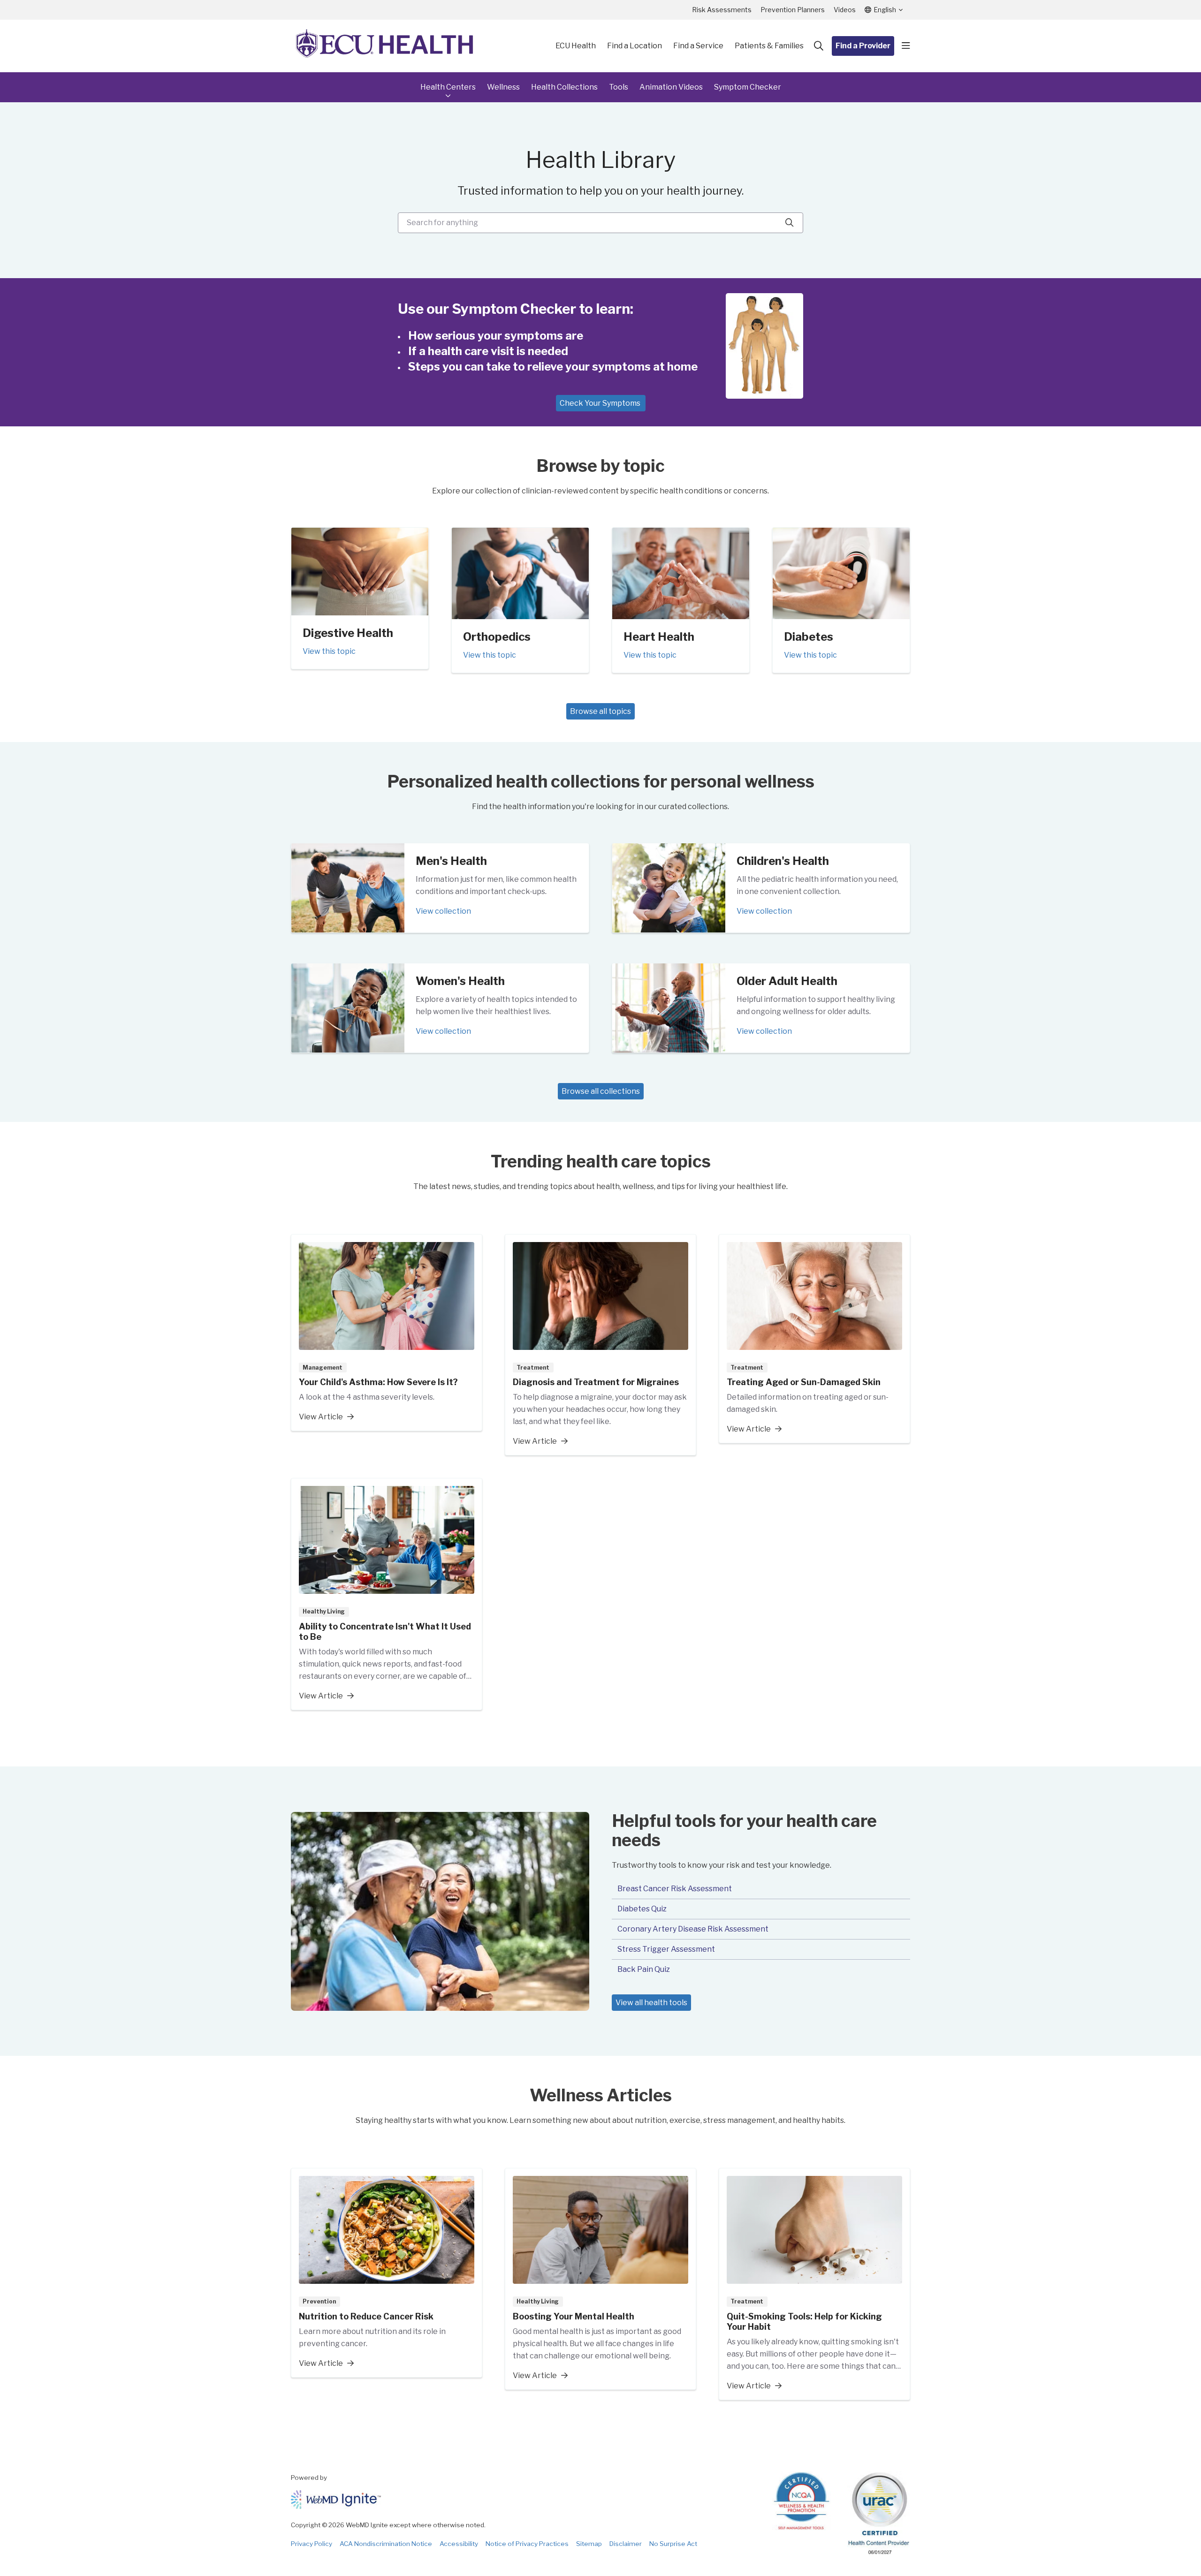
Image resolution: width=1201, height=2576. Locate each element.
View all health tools (651, 2003)
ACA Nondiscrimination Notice (386, 2544)
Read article (387, 1333)
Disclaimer (626, 2544)
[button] (906, 46)
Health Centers (448, 87)
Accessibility (459, 2544)
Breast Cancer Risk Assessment (675, 1889)
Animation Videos (671, 87)
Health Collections (564, 87)
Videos (845, 10)
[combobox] (600, 223)
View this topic (329, 651)
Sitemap (589, 2544)
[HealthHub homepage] (385, 46)
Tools (619, 87)
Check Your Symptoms (601, 403)
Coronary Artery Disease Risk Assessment (693, 1929)
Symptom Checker (748, 87)
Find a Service (698, 46)
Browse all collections (601, 1091)
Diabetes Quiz (642, 1909)
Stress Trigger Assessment (666, 1949)
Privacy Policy (312, 2544)
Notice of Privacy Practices (527, 2544)
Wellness (503, 87)
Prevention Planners (793, 10)
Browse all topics (600, 711)
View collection (443, 911)
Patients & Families (769, 46)
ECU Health (576, 46)
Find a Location (635, 46)
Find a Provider (863, 46)
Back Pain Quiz (644, 1969)
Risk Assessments (722, 10)
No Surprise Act (673, 2544)
